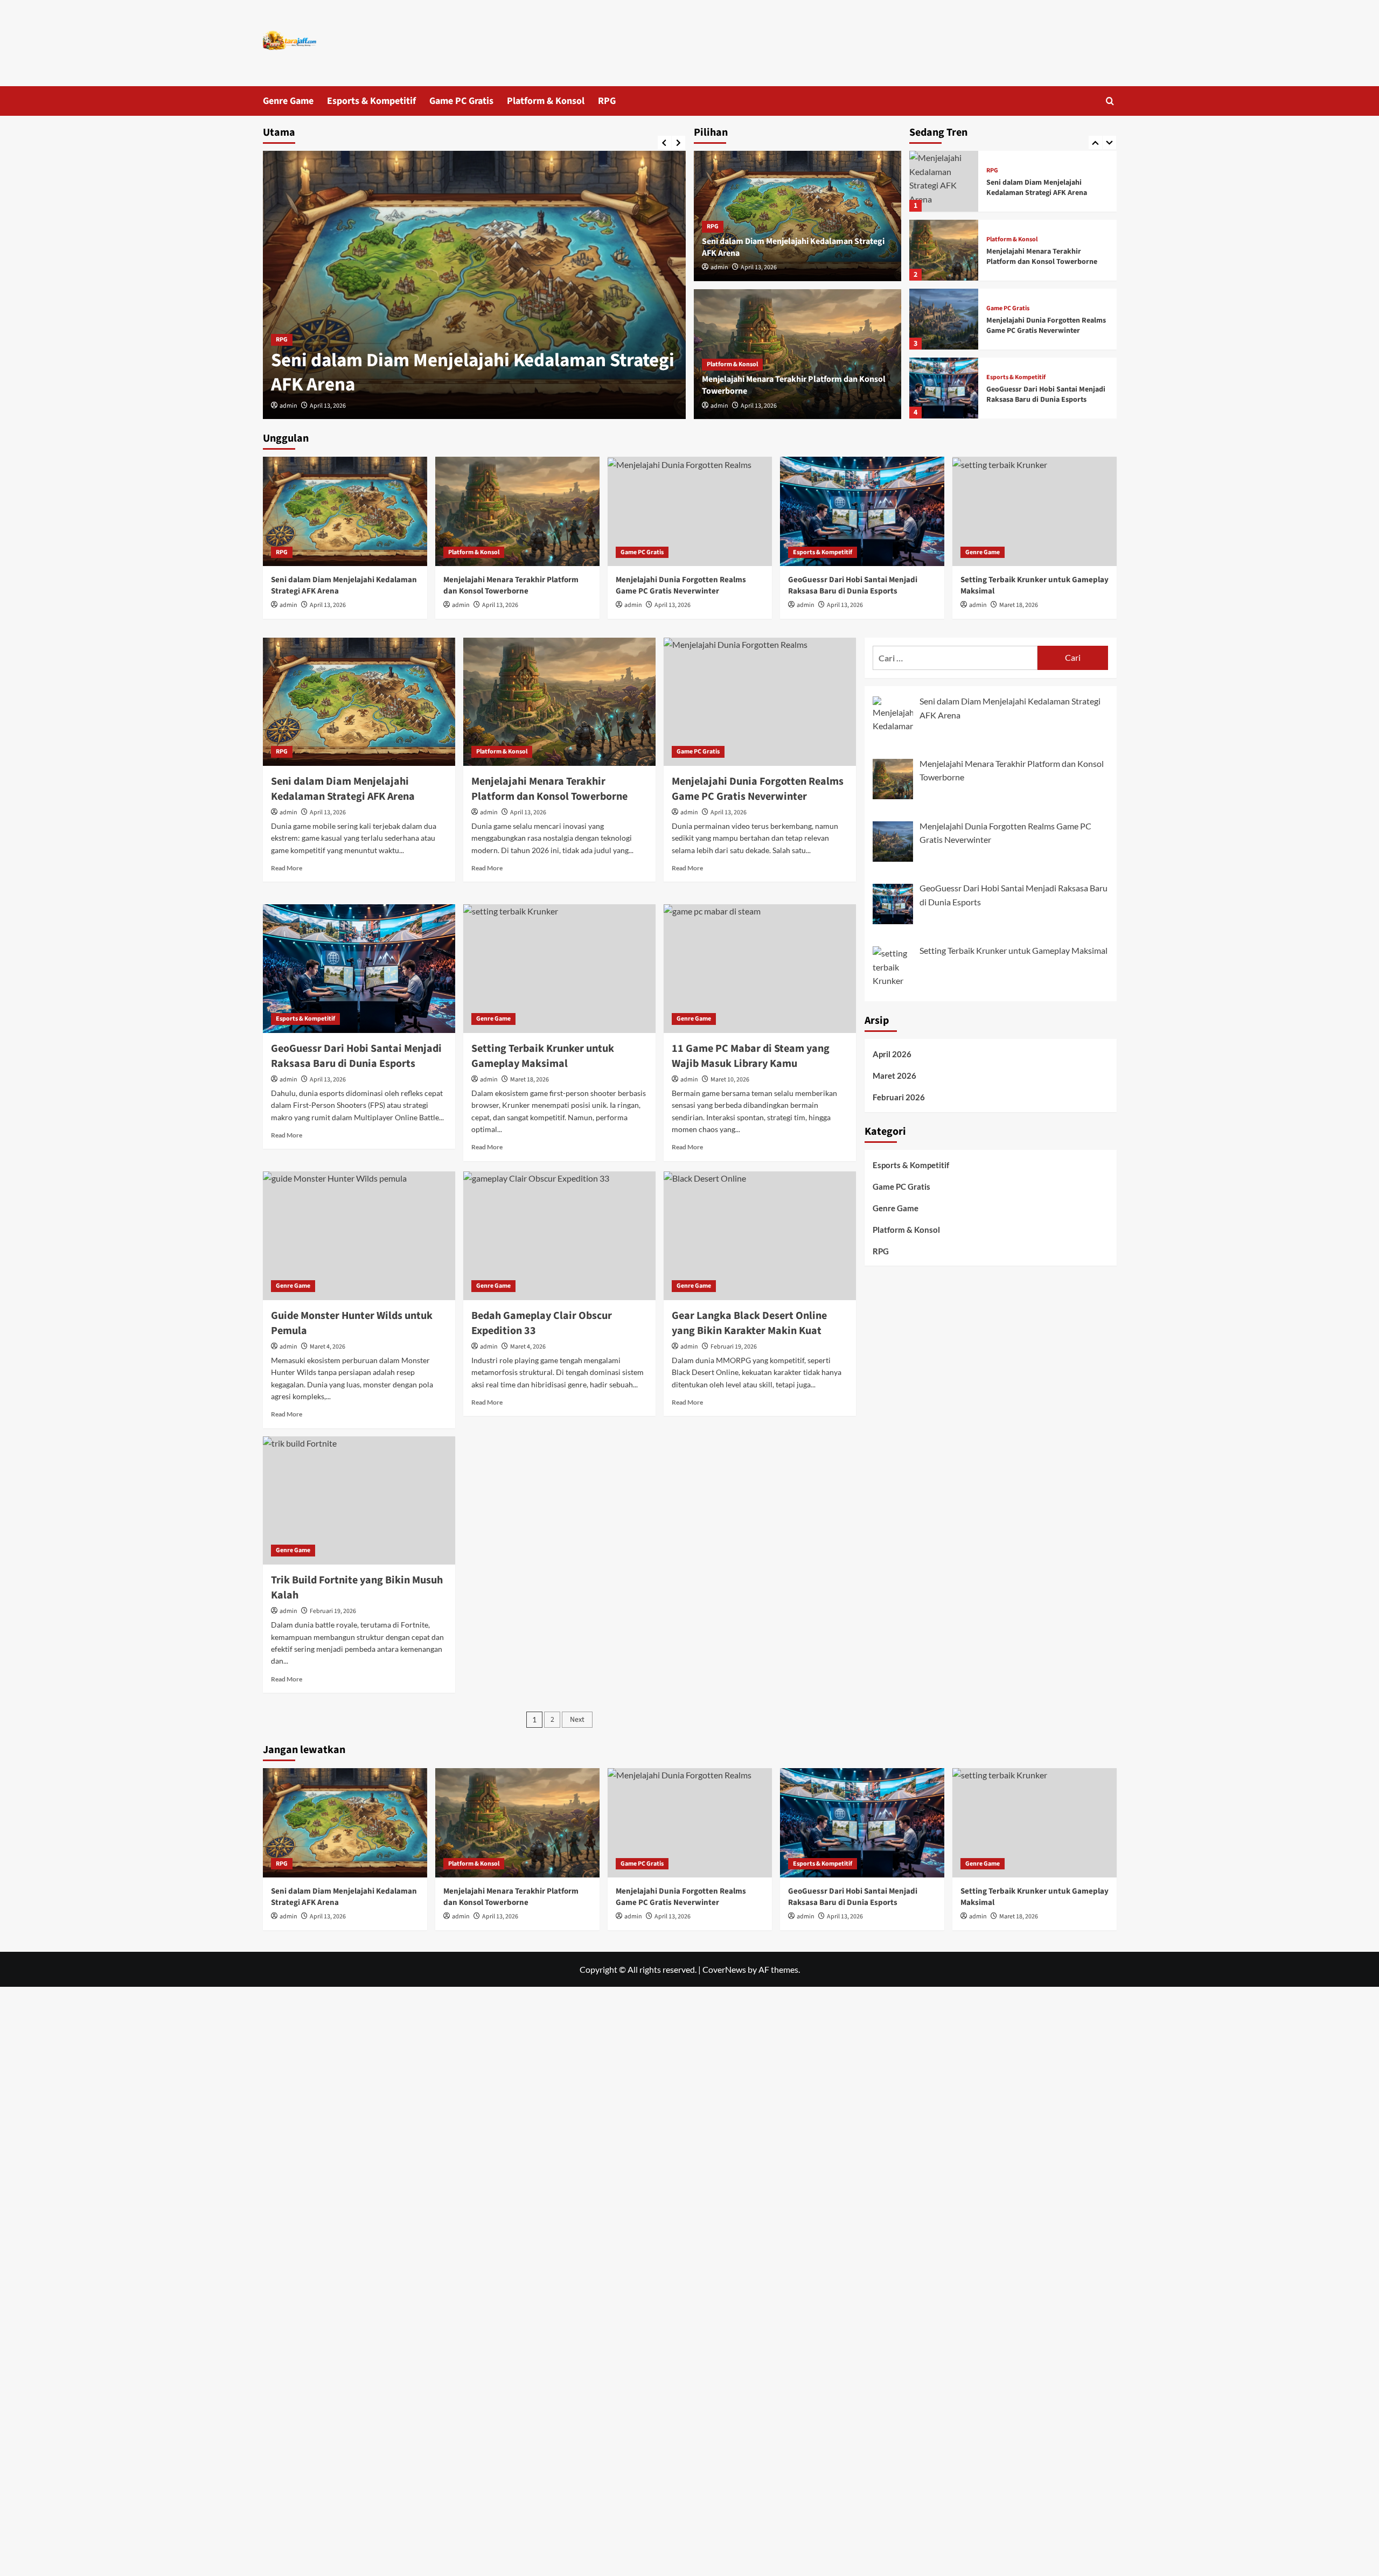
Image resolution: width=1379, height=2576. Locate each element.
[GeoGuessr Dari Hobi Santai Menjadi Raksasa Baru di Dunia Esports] (944, 368)
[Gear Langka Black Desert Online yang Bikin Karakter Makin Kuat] (760, 1235)
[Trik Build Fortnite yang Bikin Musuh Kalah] (359, 1500)
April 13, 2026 (328, 406)
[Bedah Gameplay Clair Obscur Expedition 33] (559, 1235)
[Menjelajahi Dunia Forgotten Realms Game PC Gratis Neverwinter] (944, 299)
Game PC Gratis (461, 101)
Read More (287, 868)
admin (288, 406)
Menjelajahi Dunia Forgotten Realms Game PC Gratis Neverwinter (1046, 305)
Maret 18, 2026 (1019, 605)
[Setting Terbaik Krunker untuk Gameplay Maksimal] (1035, 511)
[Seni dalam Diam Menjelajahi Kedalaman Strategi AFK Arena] (474, 285)
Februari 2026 (899, 1097)
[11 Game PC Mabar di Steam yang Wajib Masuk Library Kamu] (760, 968)
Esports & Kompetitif (371, 101)
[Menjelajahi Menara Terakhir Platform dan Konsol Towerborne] (944, 230)
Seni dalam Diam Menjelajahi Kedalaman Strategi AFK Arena (473, 373)
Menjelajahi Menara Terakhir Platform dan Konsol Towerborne (1042, 236)
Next (577, 1720)
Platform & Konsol (546, 101)
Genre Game (288, 101)
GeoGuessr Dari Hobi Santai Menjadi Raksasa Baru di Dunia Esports (1046, 374)
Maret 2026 (894, 1076)
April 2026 (892, 1054)
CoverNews (724, 1969)
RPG (607, 101)
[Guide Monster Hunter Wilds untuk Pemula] (359, 1235)
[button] (1110, 101)
